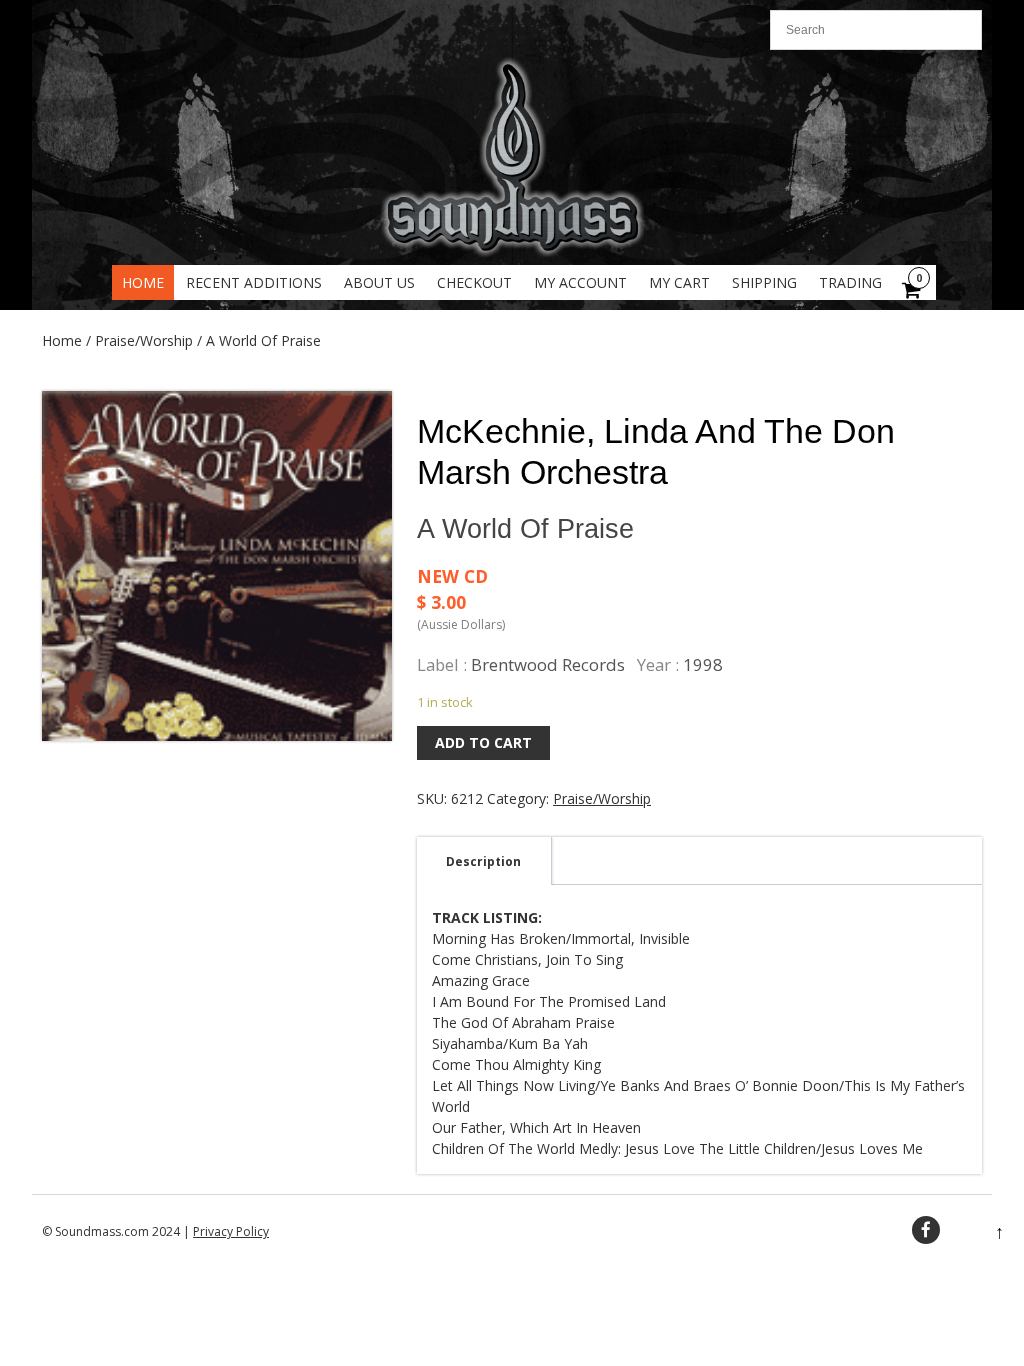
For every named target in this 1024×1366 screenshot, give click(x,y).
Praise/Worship (144, 340)
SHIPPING (764, 282)
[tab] (483, 861)
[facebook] (926, 1230)
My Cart (679, 282)
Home (143, 282)
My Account (580, 282)
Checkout (474, 282)
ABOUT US (379, 282)
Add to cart (483, 742)
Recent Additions (254, 282)
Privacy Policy (231, 1231)
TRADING (850, 282)
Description (483, 861)
